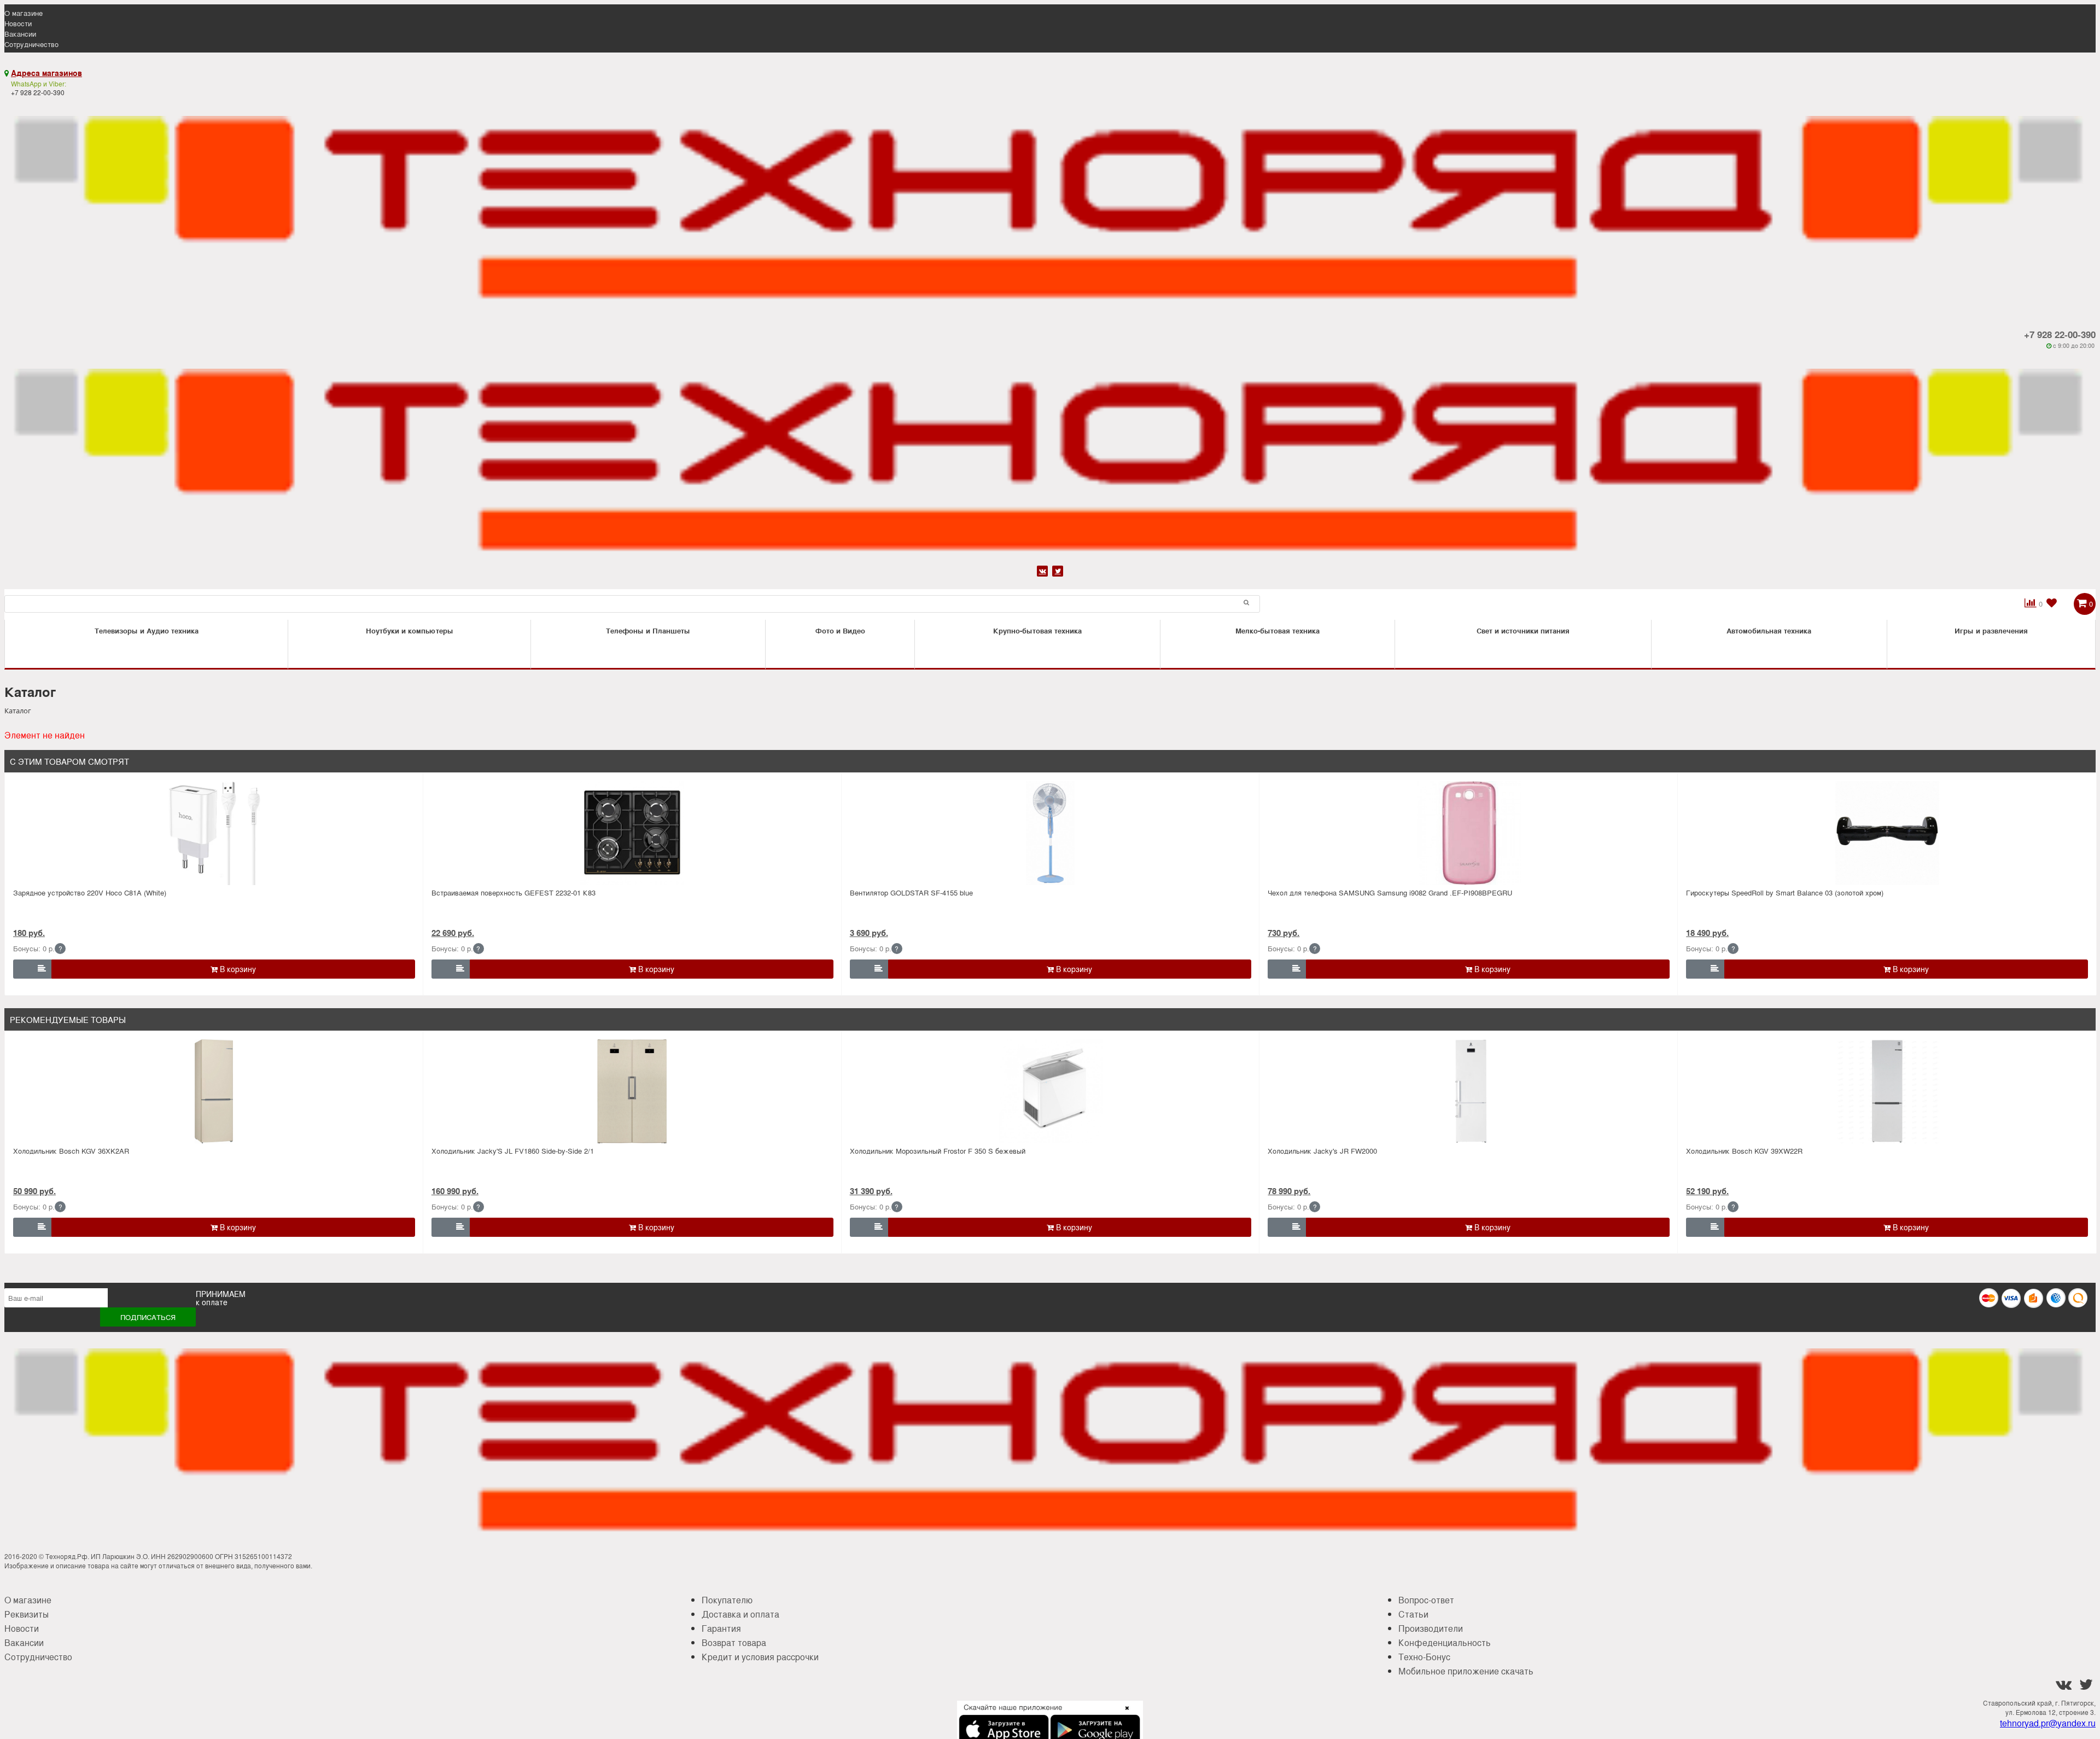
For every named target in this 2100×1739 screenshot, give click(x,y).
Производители (1431, 1628)
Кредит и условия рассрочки (760, 1657)
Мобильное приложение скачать (1466, 1671)
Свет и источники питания (1523, 630)
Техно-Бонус (1424, 1657)
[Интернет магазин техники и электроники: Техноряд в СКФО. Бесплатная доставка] (1050, 204)
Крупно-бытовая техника (1037, 630)
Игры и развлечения (1991, 630)
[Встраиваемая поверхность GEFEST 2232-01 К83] (632, 833)
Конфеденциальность (1445, 1642)
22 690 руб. (453, 933)
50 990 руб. (34, 1191)
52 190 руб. (1707, 1191)
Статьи (1413, 1614)
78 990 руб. (1289, 1191)
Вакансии (20, 34)
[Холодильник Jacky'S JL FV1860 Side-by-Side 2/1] (632, 1091)
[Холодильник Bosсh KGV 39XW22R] (1887, 1091)
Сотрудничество (31, 44)
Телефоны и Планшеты (648, 630)
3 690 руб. (869, 933)
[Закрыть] (1124, 1714)
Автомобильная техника (1769, 630)
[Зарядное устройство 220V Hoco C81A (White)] (214, 833)
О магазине (24, 13)
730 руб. (1284, 933)
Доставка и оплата (740, 1614)
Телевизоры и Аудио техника (147, 630)
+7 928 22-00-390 (2060, 334)
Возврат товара (734, 1642)
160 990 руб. (455, 1191)
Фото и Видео (840, 630)
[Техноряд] (1050, 456)
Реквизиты (27, 1614)
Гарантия (721, 1628)
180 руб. (29, 933)
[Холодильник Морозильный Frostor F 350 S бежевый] (1051, 1091)
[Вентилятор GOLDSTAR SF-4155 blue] (1051, 833)
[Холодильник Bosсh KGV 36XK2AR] (214, 1091)
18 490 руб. (1707, 933)
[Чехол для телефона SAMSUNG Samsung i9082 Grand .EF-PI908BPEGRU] (1469, 833)
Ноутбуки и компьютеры (410, 630)
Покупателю (727, 1600)
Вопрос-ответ (1426, 1600)
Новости (18, 23)
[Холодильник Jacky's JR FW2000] (1469, 1091)
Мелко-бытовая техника (1277, 630)
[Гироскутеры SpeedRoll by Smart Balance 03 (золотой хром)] (1887, 833)
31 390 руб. (871, 1191)
